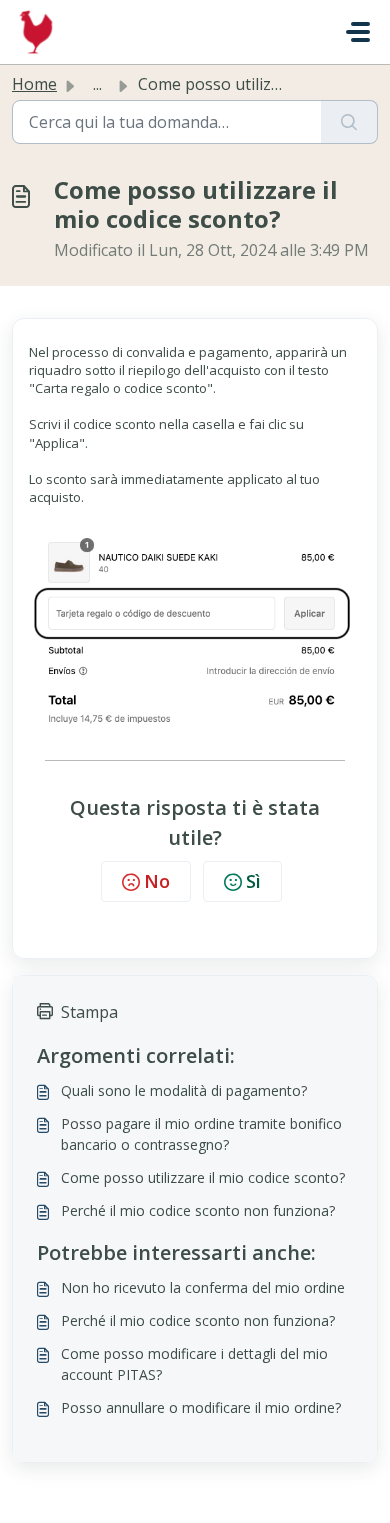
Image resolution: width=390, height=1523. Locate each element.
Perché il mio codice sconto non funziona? (198, 1210)
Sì (253, 881)
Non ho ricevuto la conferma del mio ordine (203, 1287)
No (157, 881)
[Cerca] (349, 122)
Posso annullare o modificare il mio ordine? (201, 1407)
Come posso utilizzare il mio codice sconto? (203, 1177)
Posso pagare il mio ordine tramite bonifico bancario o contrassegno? (201, 1134)
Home (34, 84)
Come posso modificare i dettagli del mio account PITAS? (194, 1364)
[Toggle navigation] (358, 32)
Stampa (89, 1012)
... (97, 84)
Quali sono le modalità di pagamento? (184, 1090)
